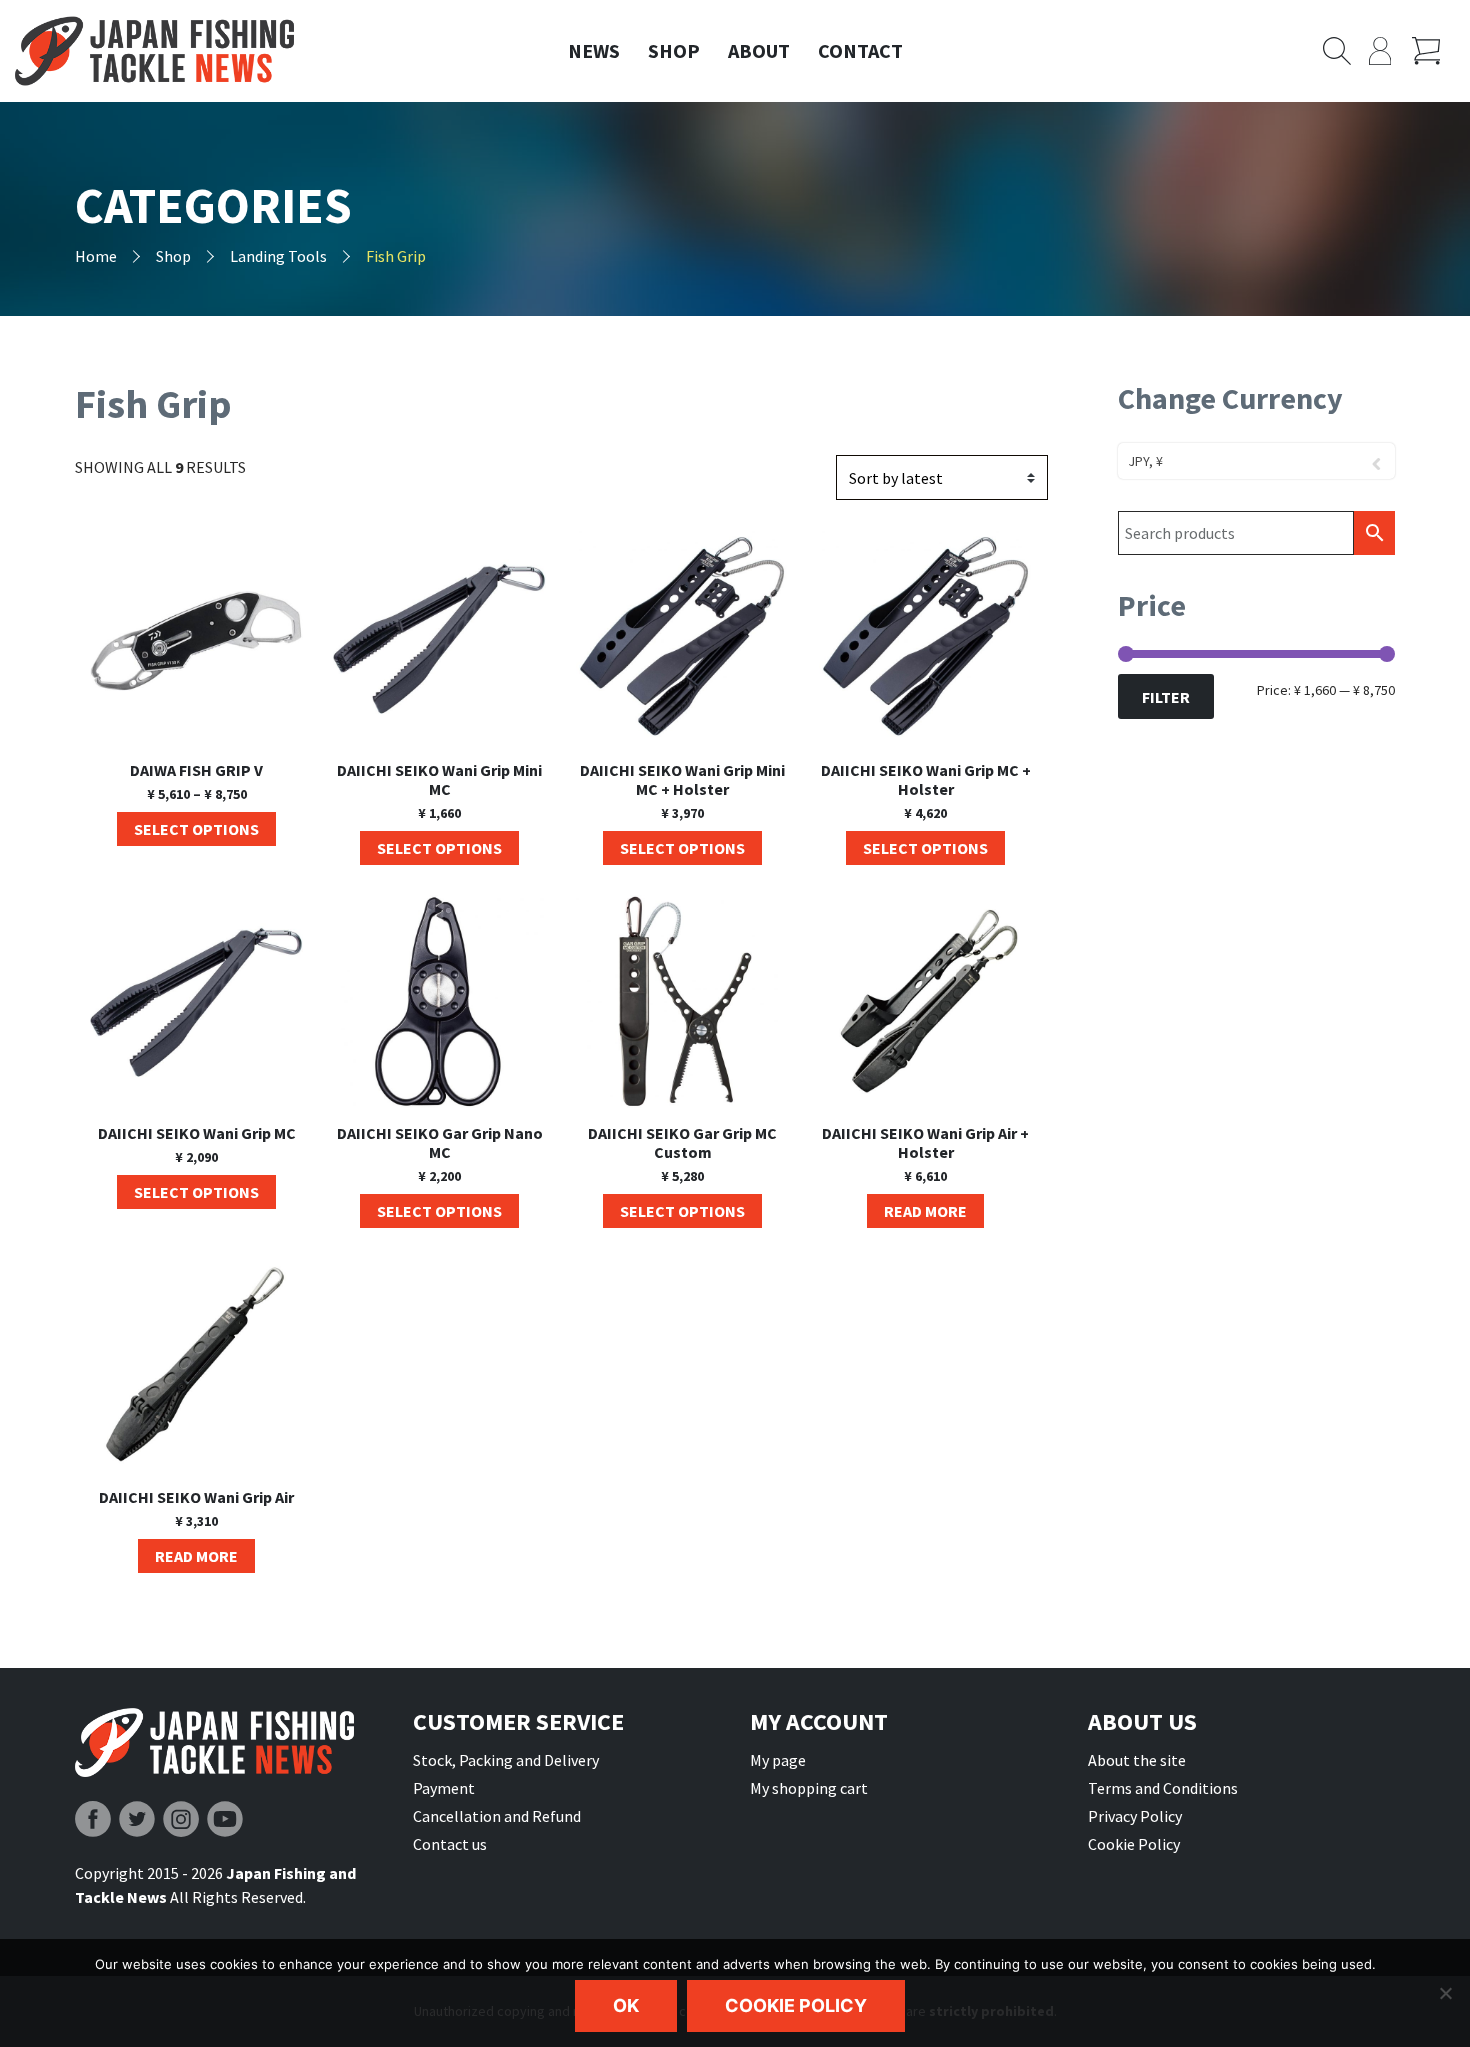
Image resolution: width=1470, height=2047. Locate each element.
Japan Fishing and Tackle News (154, 51)
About (759, 50)
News (594, 50)
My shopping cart (809, 1788)
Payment (444, 1788)
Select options (196, 829)
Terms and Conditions (1163, 1788)
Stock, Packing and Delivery (506, 1760)
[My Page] (1390, 51)
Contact (860, 50)
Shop (674, 50)
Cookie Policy (1134, 1844)
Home (96, 256)
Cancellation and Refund (497, 1816)
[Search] (1346, 51)
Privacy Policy (1135, 1816)
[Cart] (1433, 51)
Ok (626, 2005)
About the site (1137, 1760)
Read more (925, 1211)
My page (778, 1760)
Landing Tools (278, 256)
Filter (1166, 697)
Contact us (450, 1844)
